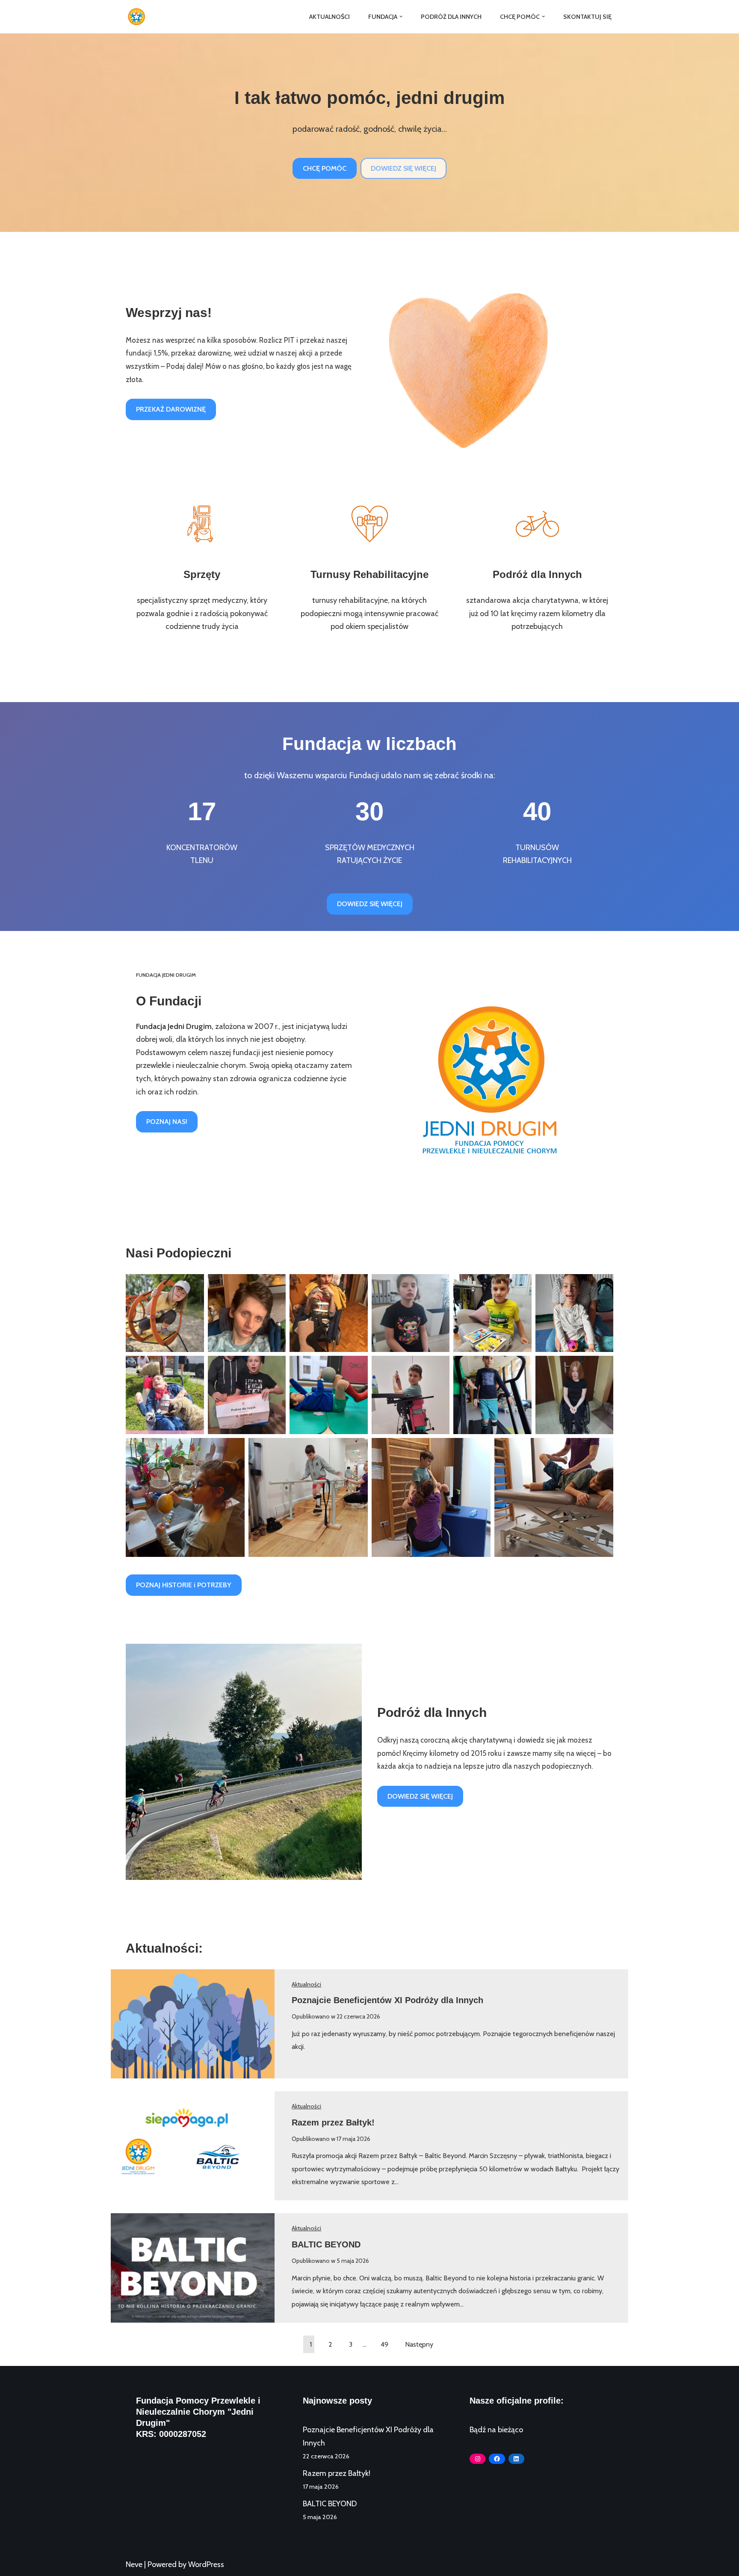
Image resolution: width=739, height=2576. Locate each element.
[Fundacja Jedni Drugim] (139, 17)
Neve (134, 2564)
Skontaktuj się (587, 17)
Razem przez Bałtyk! (333, 2122)
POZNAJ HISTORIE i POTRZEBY (184, 1585)
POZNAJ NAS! (167, 1122)
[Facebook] (497, 2459)
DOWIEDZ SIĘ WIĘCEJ (403, 168)
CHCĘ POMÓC (325, 168)
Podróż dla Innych (451, 17)
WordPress (206, 2564)
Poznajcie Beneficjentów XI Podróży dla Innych (387, 2000)
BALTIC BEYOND (326, 2244)
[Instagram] (477, 2459)
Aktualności (330, 17)
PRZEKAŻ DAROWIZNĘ (171, 409)
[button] (401, 16)
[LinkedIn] (516, 2459)
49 (384, 2344)
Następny (419, 2344)
